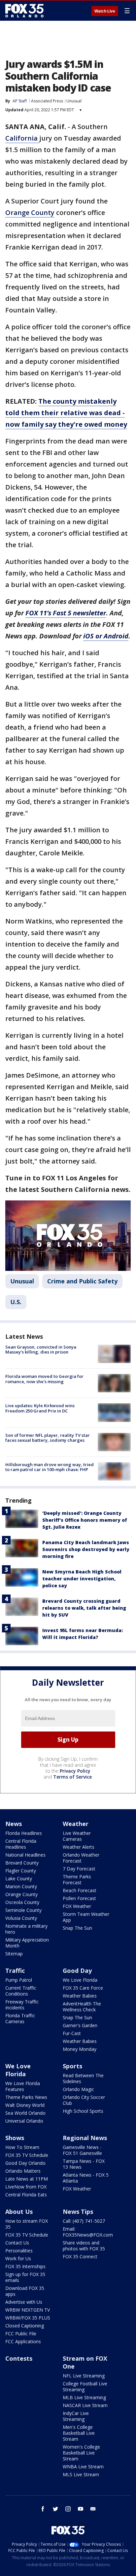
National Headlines (25, 1855)
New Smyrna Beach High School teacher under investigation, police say (82, 1579)
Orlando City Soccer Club (84, 2100)
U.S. (16, 1302)
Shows (15, 2138)
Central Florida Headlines (21, 1844)
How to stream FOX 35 (27, 2224)
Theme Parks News (26, 2097)
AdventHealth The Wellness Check (82, 2007)
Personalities (19, 2251)
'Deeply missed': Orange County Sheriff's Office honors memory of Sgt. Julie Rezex (85, 1520)
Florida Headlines (24, 1833)
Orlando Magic (78, 2089)
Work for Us (18, 2258)
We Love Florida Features (23, 2086)
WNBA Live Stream (83, 2467)
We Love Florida (80, 1980)
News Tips (78, 2212)
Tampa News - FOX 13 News (84, 2164)
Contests (19, 2358)
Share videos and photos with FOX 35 (84, 2246)
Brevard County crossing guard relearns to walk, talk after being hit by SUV (84, 1608)
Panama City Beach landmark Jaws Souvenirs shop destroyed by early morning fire (86, 1549)
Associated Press (47, 101)
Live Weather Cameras (77, 1836)
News (14, 1824)
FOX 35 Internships (25, 2266)
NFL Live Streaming (84, 2376)
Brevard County (22, 1863)
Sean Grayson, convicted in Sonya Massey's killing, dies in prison (41, 1350)
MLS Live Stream (81, 2474)
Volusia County (21, 1918)
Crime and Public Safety (82, 1281)
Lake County (19, 1878)
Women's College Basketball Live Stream (81, 2453)
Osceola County (22, 1902)
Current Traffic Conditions (21, 1991)
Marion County (21, 1886)
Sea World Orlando (25, 2113)
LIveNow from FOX (26, 2187)
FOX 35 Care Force (83, 1988)
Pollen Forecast (79, 1898)
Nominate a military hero (26, 1929)
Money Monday (80, 2049)
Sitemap (14, 1954)
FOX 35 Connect (80, 2256)
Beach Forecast (80, 1890)
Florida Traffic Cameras (20, 2018)
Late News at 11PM (27, 2179)
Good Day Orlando (25, 2163)
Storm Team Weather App (86, 1917)
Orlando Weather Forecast (81, 1858)
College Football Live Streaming (85, 2387)
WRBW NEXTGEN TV (28, 2310)
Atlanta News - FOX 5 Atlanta (86, 2178)
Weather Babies (80, 1996)
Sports (72, 2066)
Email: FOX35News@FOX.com (88, 2232)
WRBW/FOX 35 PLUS (28, 2318)
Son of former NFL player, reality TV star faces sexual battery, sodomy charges (48, 1438)
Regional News (85, 2138)
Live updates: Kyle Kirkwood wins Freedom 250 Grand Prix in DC (40, 1408)
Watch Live (105, 11)
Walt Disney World (25, 2105)
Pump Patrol (19, 1980)
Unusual (74, 101)
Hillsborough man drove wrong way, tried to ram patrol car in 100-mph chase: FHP (50, 1467)
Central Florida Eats (26, 2195)
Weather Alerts (79, 1847)
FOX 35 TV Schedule (27, 2155)
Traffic (15, 1971)
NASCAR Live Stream (85, 2405)
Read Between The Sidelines (83, 2078)
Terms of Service (72, 1777)
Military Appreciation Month (27, 1943)
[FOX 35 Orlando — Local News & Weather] (24, 11)
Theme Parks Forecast (77, 1879)
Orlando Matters (23, 2171)
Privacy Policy (75, 1771)
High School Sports (83, 2111)
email (93, 2509)
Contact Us (17, 2243)
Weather (76, 1824)
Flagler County (21, 1871)
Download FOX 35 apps (25, 2291)
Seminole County (23, 1910)
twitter (55, 2509)
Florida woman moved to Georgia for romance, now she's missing (44, 1379)
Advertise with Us (24, 2302)
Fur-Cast (72, 2033)
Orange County (30, 213)
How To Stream (22, 2147)
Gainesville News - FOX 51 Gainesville (82, 2150)
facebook (43, 2509)
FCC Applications (23, 2341)
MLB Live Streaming (84, 2397)
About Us (19, 2212)
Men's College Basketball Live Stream (79, 2433)
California (22, 138)
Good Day (77, 1971)
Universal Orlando (24, 2121)
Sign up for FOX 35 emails (25, 2277)
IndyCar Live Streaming (76, 2416)
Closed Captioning (25, 2326)
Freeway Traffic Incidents (22, 2005)
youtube (81, 2509)
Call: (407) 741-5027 (84, 2221)
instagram (68, 2509)
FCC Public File (21, 2334)
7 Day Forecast (79, 1869)
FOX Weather (77, 1906)
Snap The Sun (77, 1928)
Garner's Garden (80, 2025)
